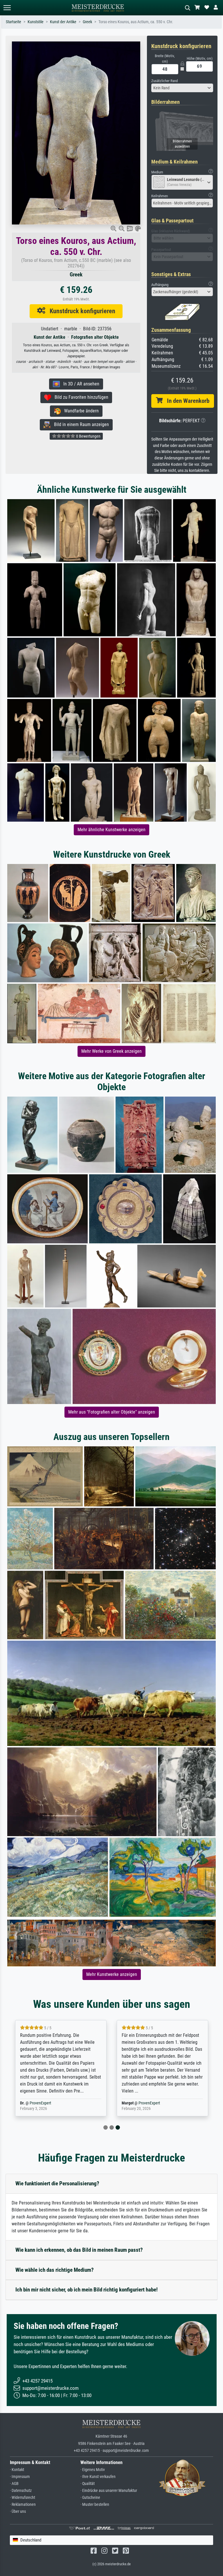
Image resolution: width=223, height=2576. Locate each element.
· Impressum (20, 2477)
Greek (87, 22)
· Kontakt (17, 2470)
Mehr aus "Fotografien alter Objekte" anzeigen (112, 1412)
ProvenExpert (40, 2103)
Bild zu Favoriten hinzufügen (80, 397)
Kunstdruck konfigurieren (80, 311)
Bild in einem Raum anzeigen (80, 424)
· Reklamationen (23, 2505)
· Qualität (88, 2484)
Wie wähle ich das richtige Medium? (55, 2270)
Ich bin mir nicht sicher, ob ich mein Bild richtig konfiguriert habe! (87, 2290)
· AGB (14, 2484)
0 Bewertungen (88, 436)
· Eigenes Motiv (93, 2470)
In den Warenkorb (186, 401)
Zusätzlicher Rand (164, 81)
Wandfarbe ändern (80, 411)
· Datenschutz (21, 2491)
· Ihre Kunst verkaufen (98, 2477)
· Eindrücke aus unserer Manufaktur (109, 2491)
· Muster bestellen (95, 2505)
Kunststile (36, 22)
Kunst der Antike (63, 22)
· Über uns (18, 2511)
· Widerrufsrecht (23, 2498)
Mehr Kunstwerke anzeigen (112, 1974)
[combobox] (182, 88)
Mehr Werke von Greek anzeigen (111, 1051)
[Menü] (7, 8)
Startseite (14, 22)
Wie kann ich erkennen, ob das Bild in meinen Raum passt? (79, 2250)
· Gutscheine (90, 2498)
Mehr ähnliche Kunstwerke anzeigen (111, 830)
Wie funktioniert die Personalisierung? (57, 2183)
